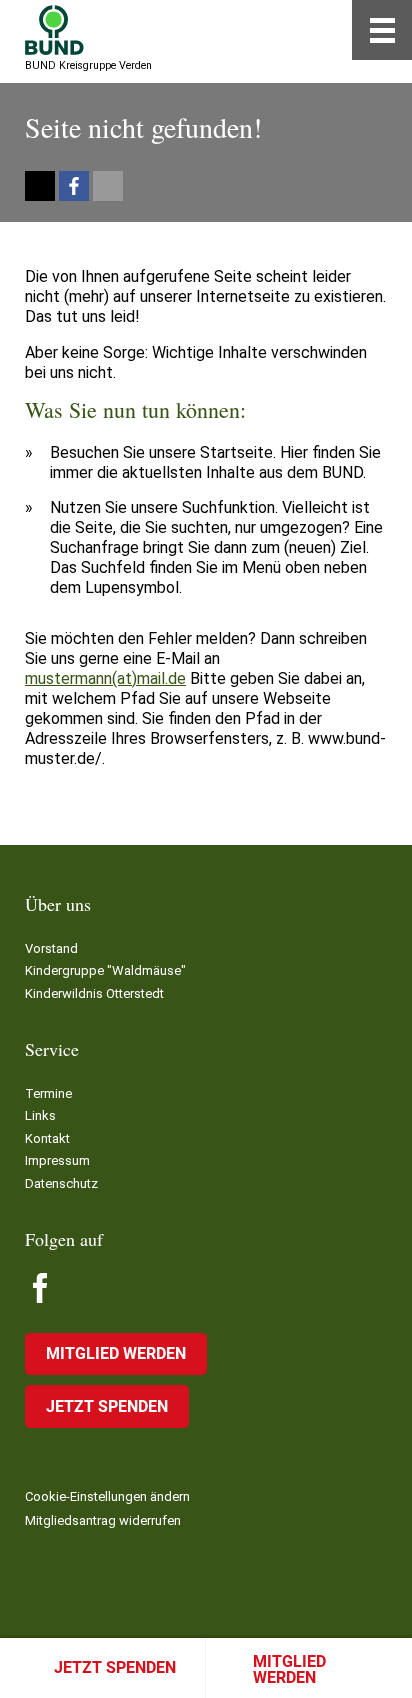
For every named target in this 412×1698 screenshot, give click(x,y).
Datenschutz (61, 1183)
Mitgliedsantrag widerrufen (103, 1520)
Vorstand (51, 948)
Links (40, 1115)
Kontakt (47, 1138)
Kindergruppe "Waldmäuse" (105, 970)
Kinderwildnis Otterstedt (94, 993)
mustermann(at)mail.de (105, 678)
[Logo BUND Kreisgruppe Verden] (54, 30)
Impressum (57, 1160)
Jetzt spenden (115, 1667)
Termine (48, 1093)
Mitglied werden (289, 1669)
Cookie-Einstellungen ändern (107, 1496)
